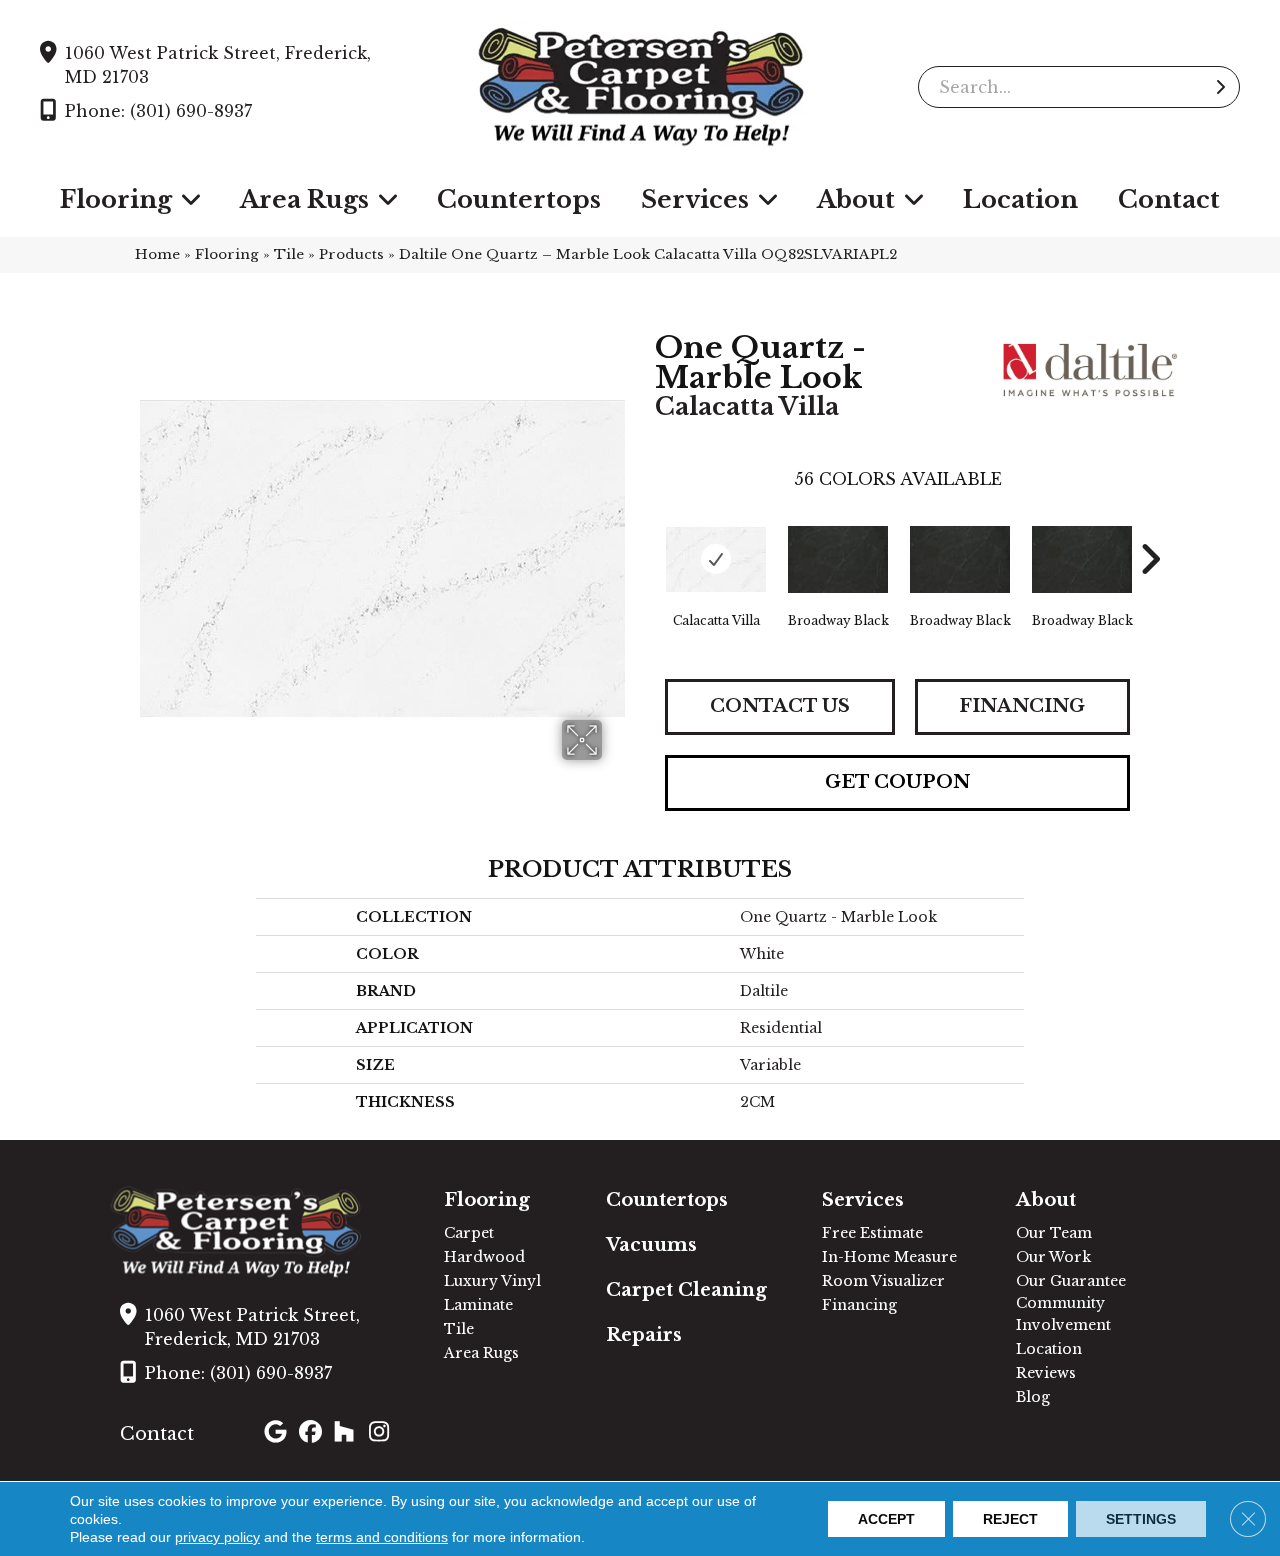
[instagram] (383, 1434)
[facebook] (313, 1434)
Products (351, 254)
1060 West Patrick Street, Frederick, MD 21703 (218, 65)
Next (1150, 529)
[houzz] (348, 1434)
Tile (289, 254)
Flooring (227, 254)
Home (157, 254)
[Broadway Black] (838, 559)
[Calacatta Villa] (716, 559)
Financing (1022, 706)
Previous (645, 529)
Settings (1141, 1519)
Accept (886, 1519)
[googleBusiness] (278, 1434)
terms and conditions (382, 1537)
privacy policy (217, 1537)
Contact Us (780, 706)
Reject (1010, 1519)
